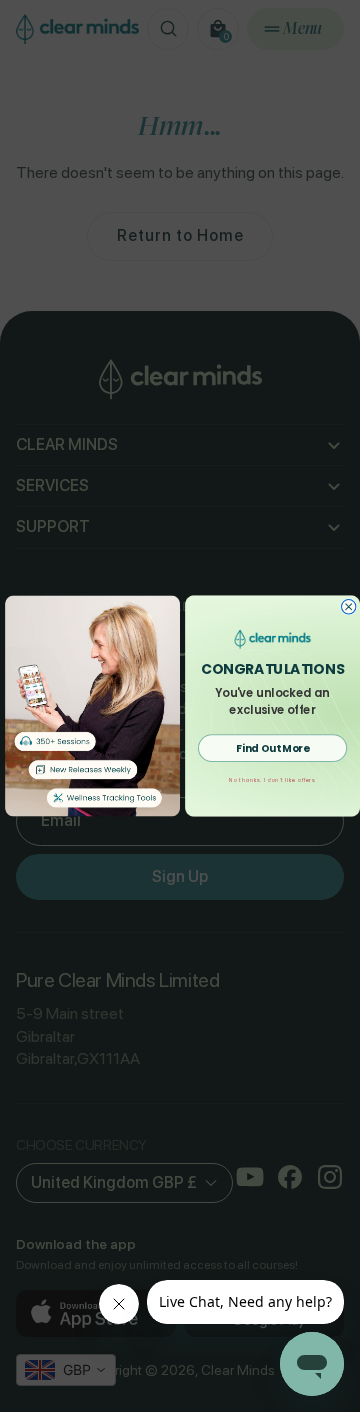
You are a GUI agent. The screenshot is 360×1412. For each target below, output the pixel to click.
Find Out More (272, 748)
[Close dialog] (348, 607)
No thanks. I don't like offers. (272, 780)
